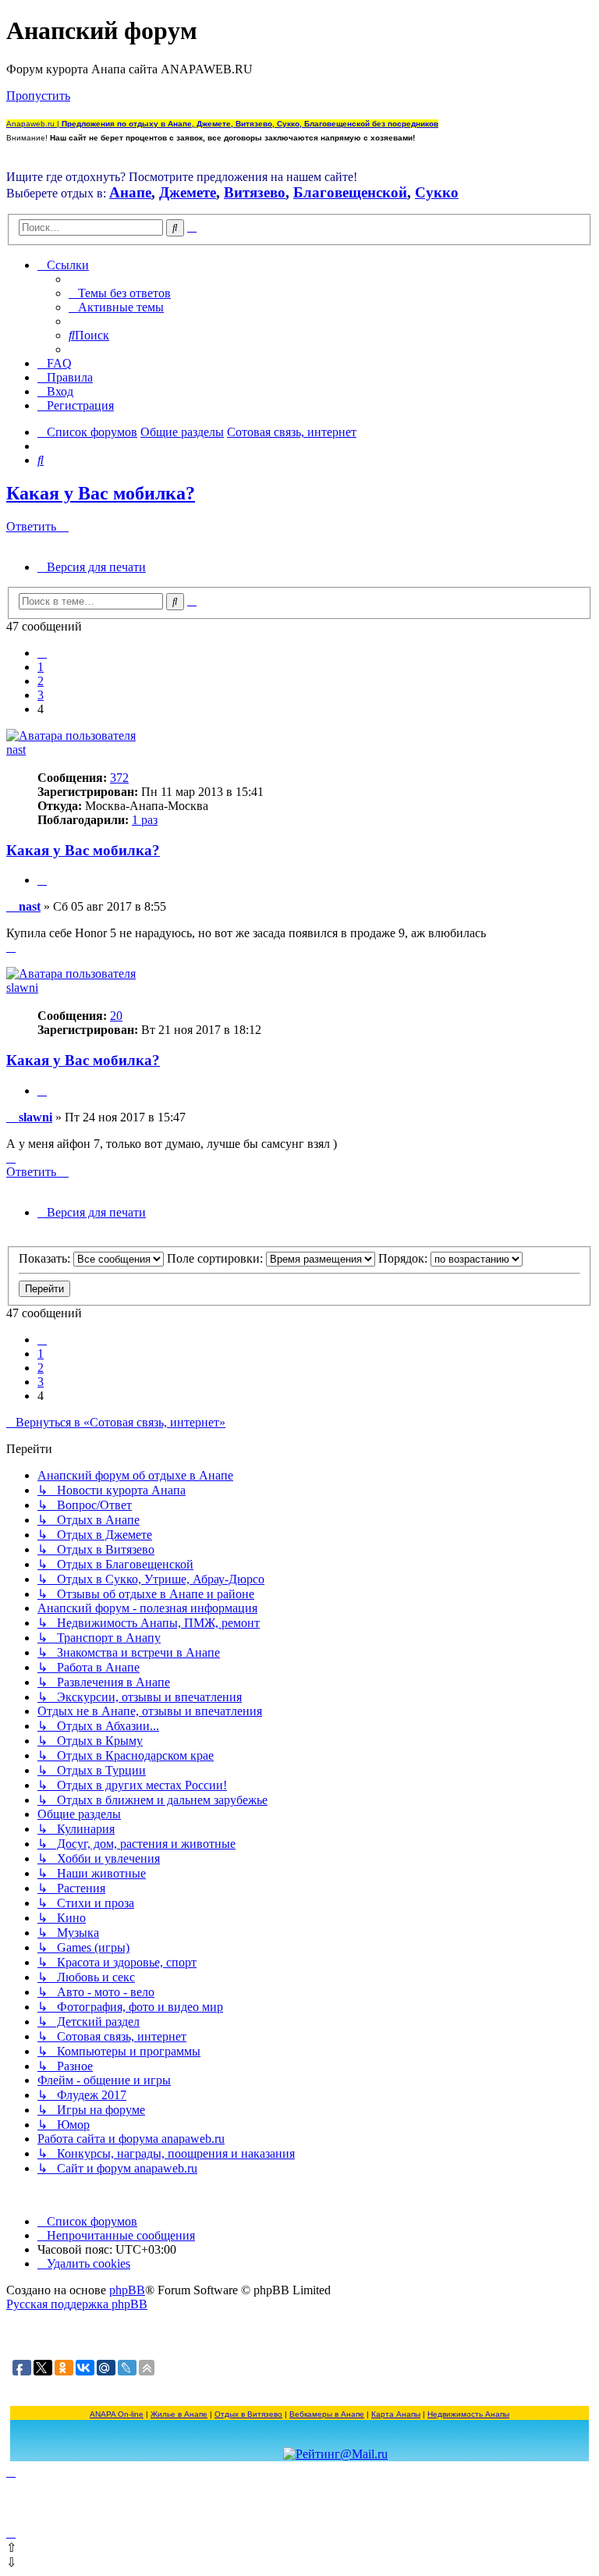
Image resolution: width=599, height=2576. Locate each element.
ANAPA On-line (117, 2414)
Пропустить (38, 96)
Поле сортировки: (216, 1258)
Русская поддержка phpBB (77, 2304)
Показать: (46, 1258)
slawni (22, 988)
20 (116, 1016)
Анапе (130, 192)
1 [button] (41, 667)
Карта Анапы (396, 2414)
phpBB (127, 2290)
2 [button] (41, 681)
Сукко (437, 192)
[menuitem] (120, 293)
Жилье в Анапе (179, 2414)
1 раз (145, 820)
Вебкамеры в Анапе (327, 2414)
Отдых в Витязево (248, 2414)
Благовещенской (350, 192)
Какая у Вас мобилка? (101, 493)
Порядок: (404, 1258)
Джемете (188, 192)
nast (16, 750)
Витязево (255, 192)
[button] (42, 653)
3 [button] (41, 695)
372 (119, 778)
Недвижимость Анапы (468, 2414)
